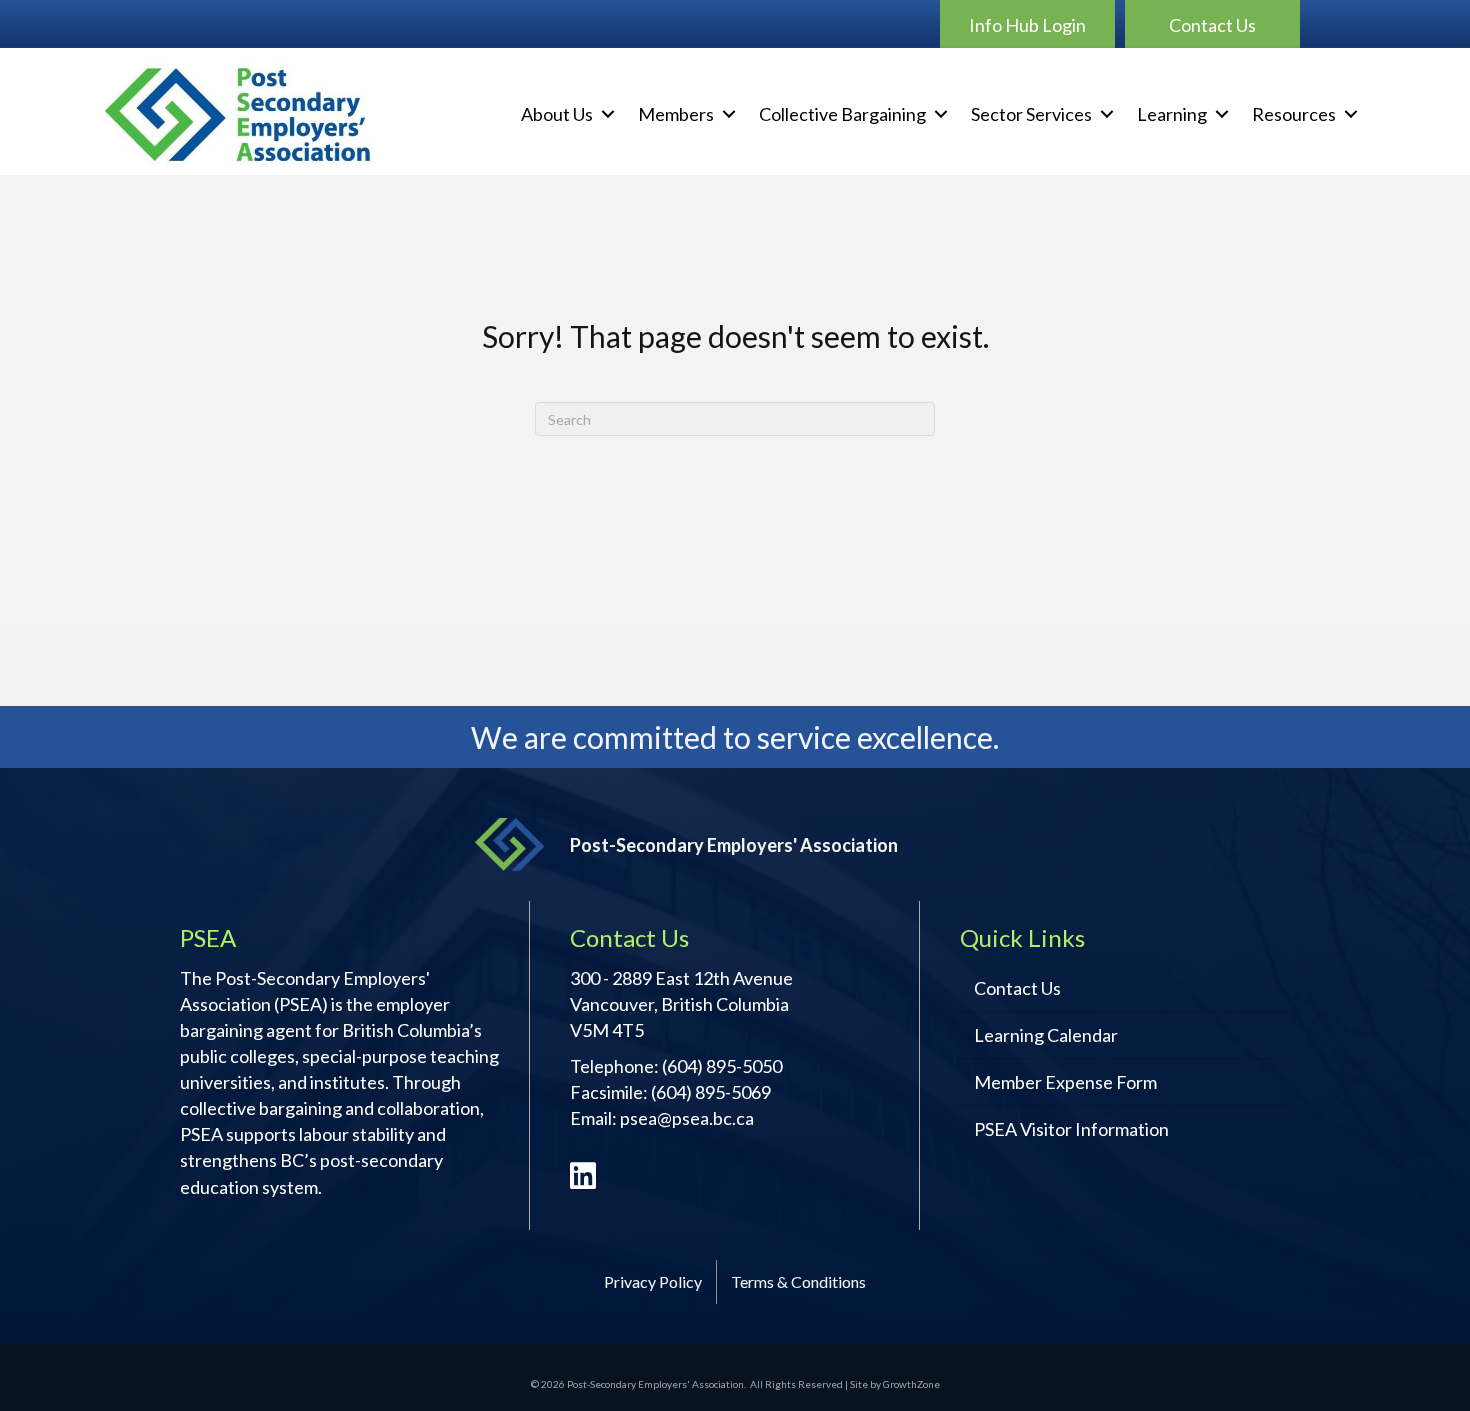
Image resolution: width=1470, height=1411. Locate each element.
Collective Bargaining (842, 114)
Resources (1294, 114)
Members (676, 114)
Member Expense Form (1065, 1082)
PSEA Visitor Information (1071, 1129)
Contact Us (1017, 988)
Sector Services (1031, 114)
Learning (1172, 114)
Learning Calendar (1046, 1035)
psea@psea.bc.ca (687, 1118)
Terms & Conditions (798, 1281)
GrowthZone (911, 1384)
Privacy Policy (653, 1281)
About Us (557, 114)
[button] (1027, 24)
